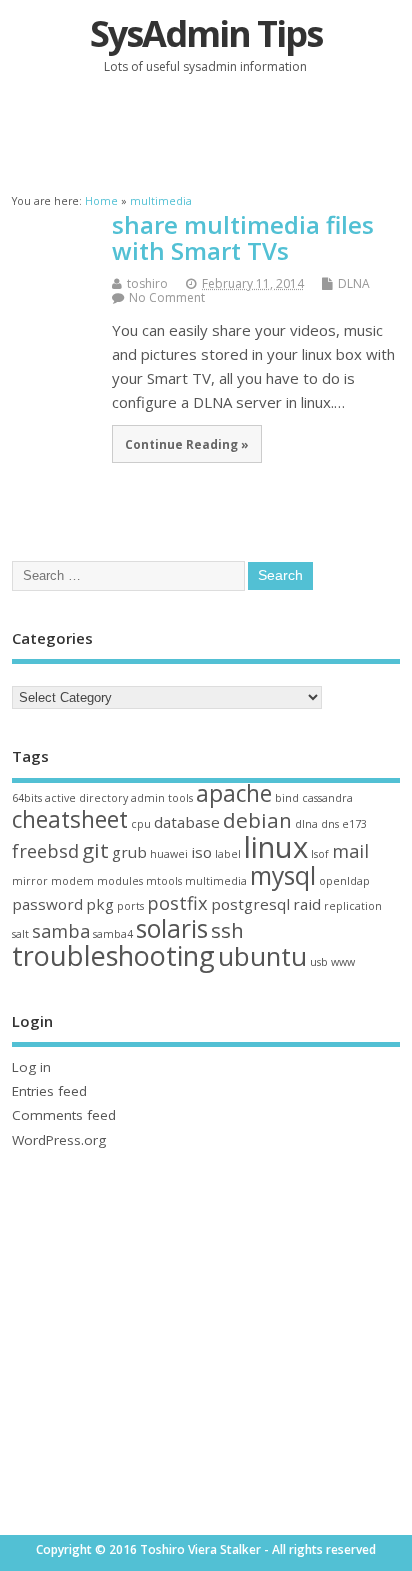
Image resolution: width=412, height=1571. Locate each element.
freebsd (45, 851)
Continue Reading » (187, 444)
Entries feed (49, 1091)
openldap (344, 881)
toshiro (147, 283)
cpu (141, 824)
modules (120, 881)
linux (276, 847)
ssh (227, 930)
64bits (27, 798)
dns (330, 824)
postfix (177, 903)
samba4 (113, 934)
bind (287, 798)
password (47, 904)
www (343, 962)
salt (20, 934)
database (187, 822)
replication (353, 906)
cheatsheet (70, 819)
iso (201, 852)
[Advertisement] (211, 132)
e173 (354, 824)
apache (234, 793)
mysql (283, 875)
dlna (306, 824)
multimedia (216, 881)
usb (319, 962)
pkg (100, 904)
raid (307, 904)
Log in (31, 1067)
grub (129, 852)
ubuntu (262, 956)
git (95, 850)
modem (72, 881)
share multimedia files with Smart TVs (243, 237)
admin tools (162, 798)
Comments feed (64, 1115)
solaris (172, 928)
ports (130, 906)
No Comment (167, 297)
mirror (30, 881)
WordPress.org (59, 1140)
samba (61, 931)
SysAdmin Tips (206, 33)
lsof (320, 854)
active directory (86, 798)
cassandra (327, 798)
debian (257, 820)
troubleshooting (113, 955)
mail (350, 851)
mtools (164, 881)
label (228, 854)
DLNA (354, 283)
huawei (169, 854)
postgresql (250, 904)
